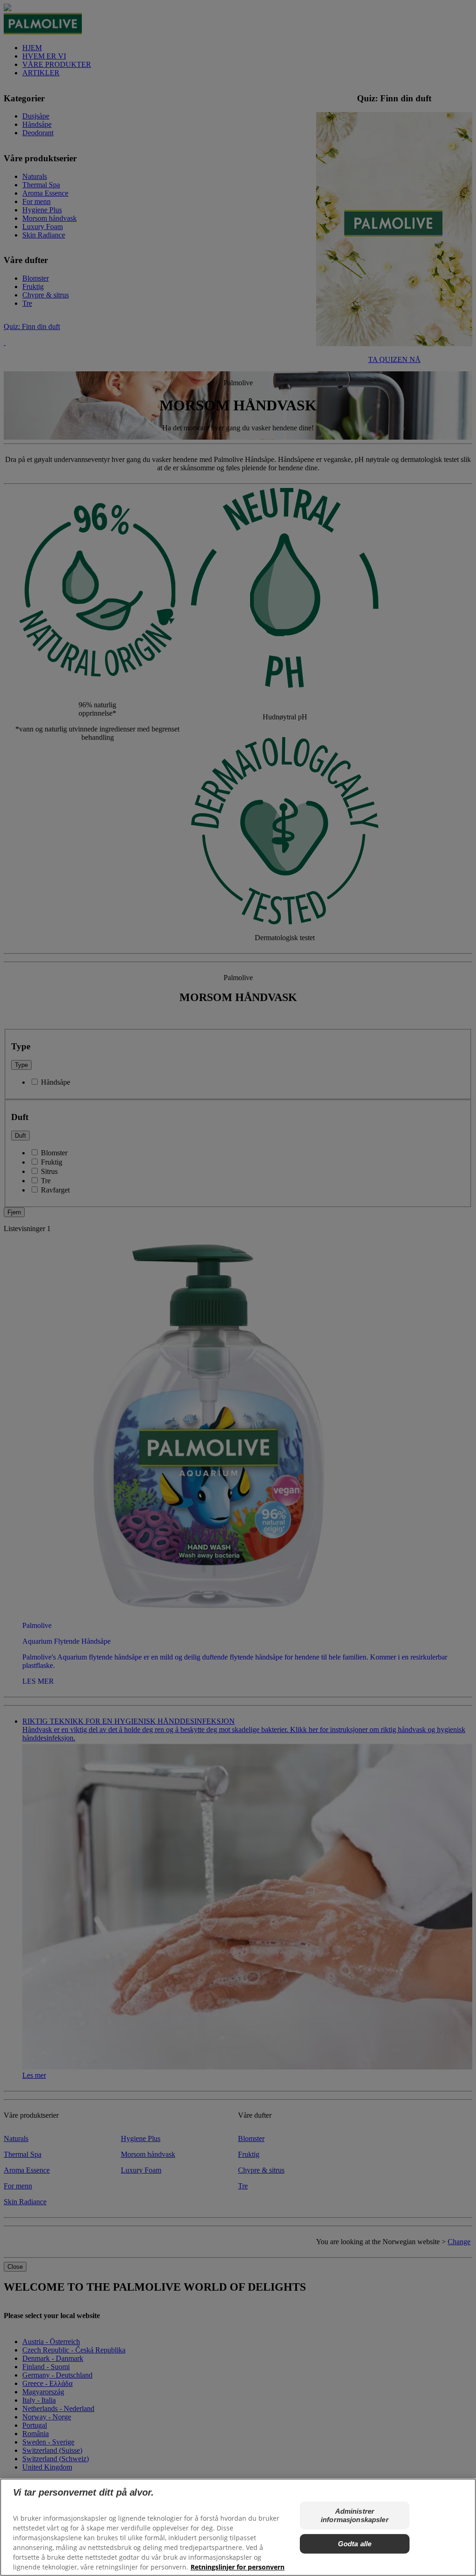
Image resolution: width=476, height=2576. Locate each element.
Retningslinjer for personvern (238, 2567)
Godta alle (355, 2544)
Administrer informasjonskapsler (355, 2515)
